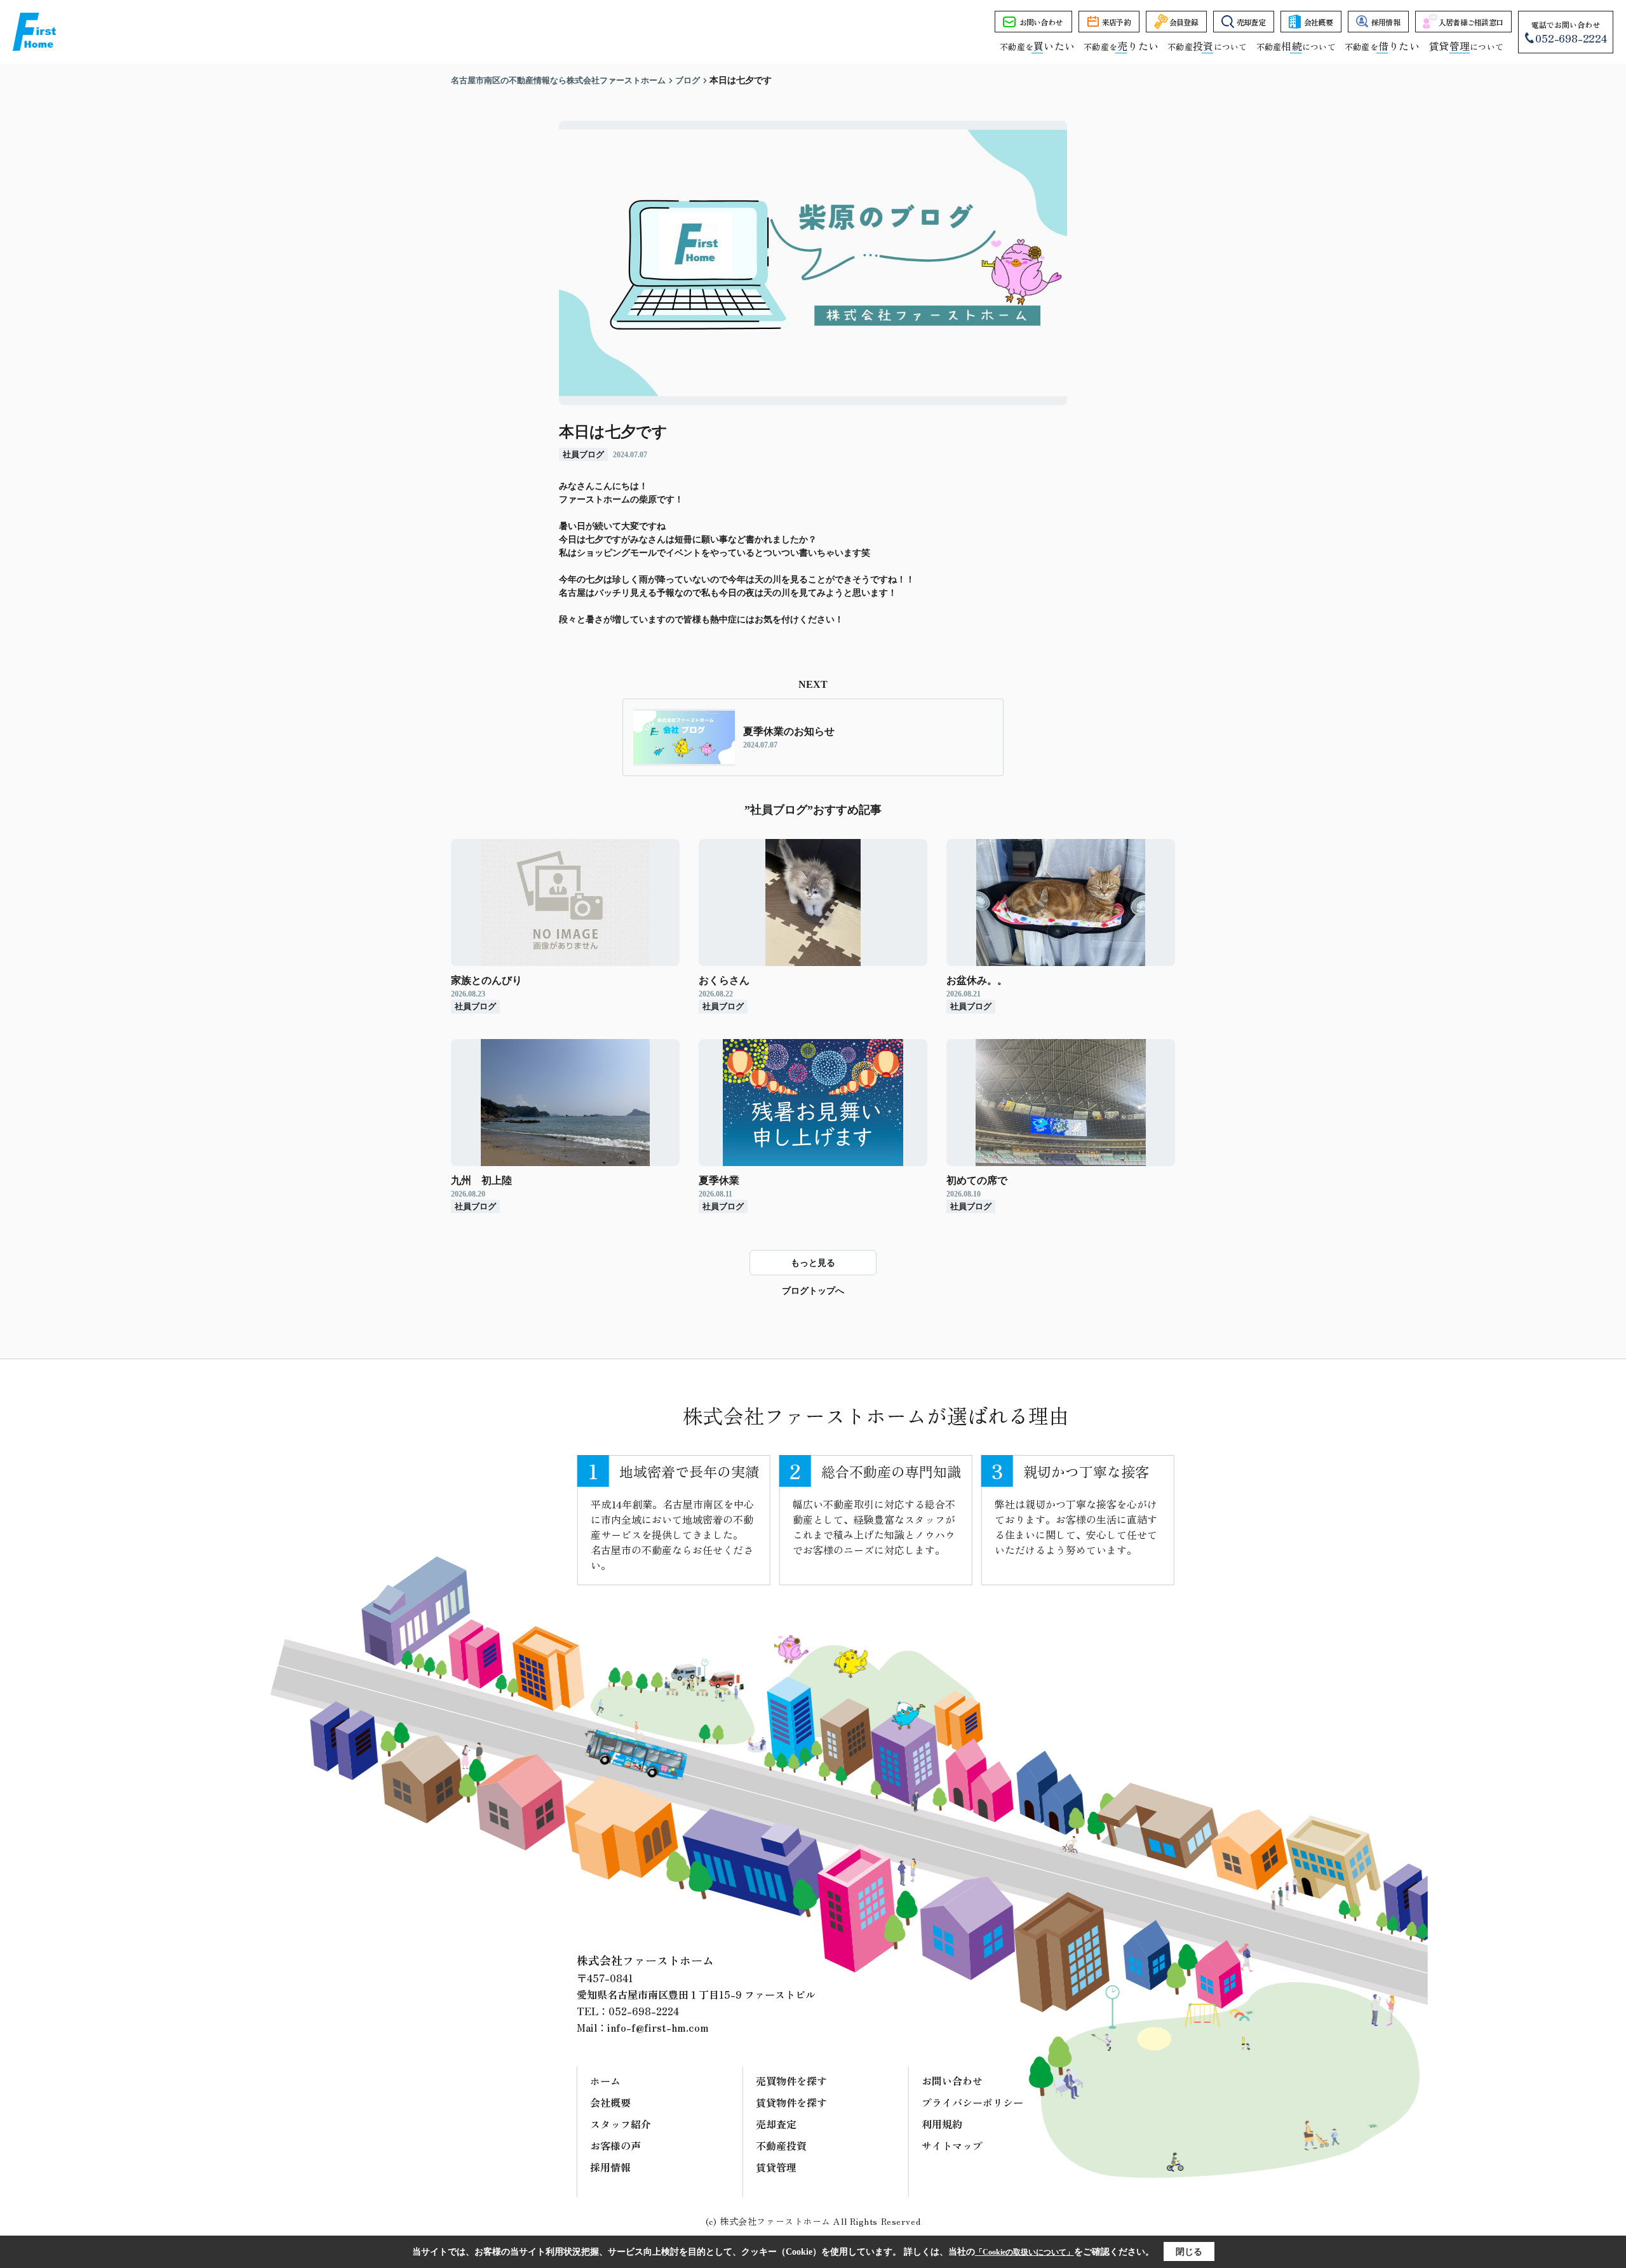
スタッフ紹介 (621, 2124)
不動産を (1037, 47)
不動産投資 (781, 2145)
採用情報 (1386, 22)
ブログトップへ (813, 1291)
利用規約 (942, 2124)
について (1466, 47)
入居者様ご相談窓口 (1471, 22)
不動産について (1207, 47)
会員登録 (1184, 22)
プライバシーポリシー (972, 2102)
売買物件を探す (791, 2081)
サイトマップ (952, 2145)
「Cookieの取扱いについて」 (1025, 2252)
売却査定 (1251, 22)
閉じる (1189, 2252)
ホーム (605, 2081)
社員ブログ (583, 454)
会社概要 (1318, 22)
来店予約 (1116, 22)
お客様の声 (615, 2145)
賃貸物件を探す (791, 2102)
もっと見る (813, 1263)
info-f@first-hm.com (658, 2027)
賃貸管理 (776, 2167)
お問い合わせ (1041, 22)
